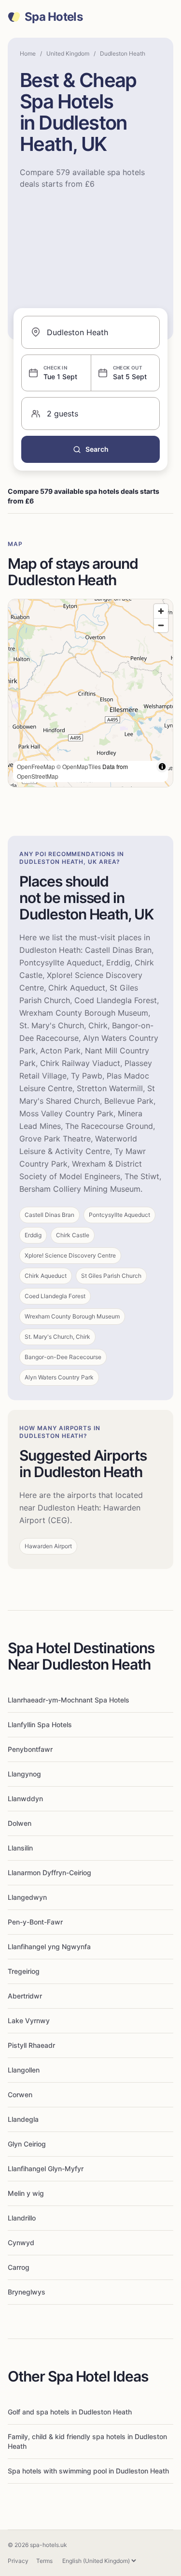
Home (28, 53)
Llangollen (24, 2070)
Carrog (19, 2267)
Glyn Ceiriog (27, 2144)
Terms (44, 2561)
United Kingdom (68, 53)
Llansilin (20, 1848)
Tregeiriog (24, 1971)
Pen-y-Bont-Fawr (35, 1922)
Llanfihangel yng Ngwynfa (49, 1947)
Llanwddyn (25, 1799)
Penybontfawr (30, 1749)
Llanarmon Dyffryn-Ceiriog (49, 1873)
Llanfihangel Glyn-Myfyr (46, 2169)
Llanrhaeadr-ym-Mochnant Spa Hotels (69, 1700)
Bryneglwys (27, 2292)
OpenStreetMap (38, 776)
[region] (90, 693)
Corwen (20, 2095)
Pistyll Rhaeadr (31, 2045)
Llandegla (23, 2119)
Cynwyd (21, 2243)
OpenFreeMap (36, 766)
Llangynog (24, 1774)
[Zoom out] (161, 625)
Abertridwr (25, 1996)
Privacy (18, 2561)
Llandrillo (22, 2218)
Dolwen (20, 1823)
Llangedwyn (27, 1897)
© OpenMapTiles (79, 766)
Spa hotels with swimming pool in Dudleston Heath (88, 2471)
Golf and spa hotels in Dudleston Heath (70, 2412)
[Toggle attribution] (162, 767)
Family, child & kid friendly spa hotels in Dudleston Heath (87, 2441)
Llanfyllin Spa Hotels (40, 1725)
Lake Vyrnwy (29, 2021)
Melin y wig (26, 2193)
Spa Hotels (54, 17)
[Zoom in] (161, 611)
